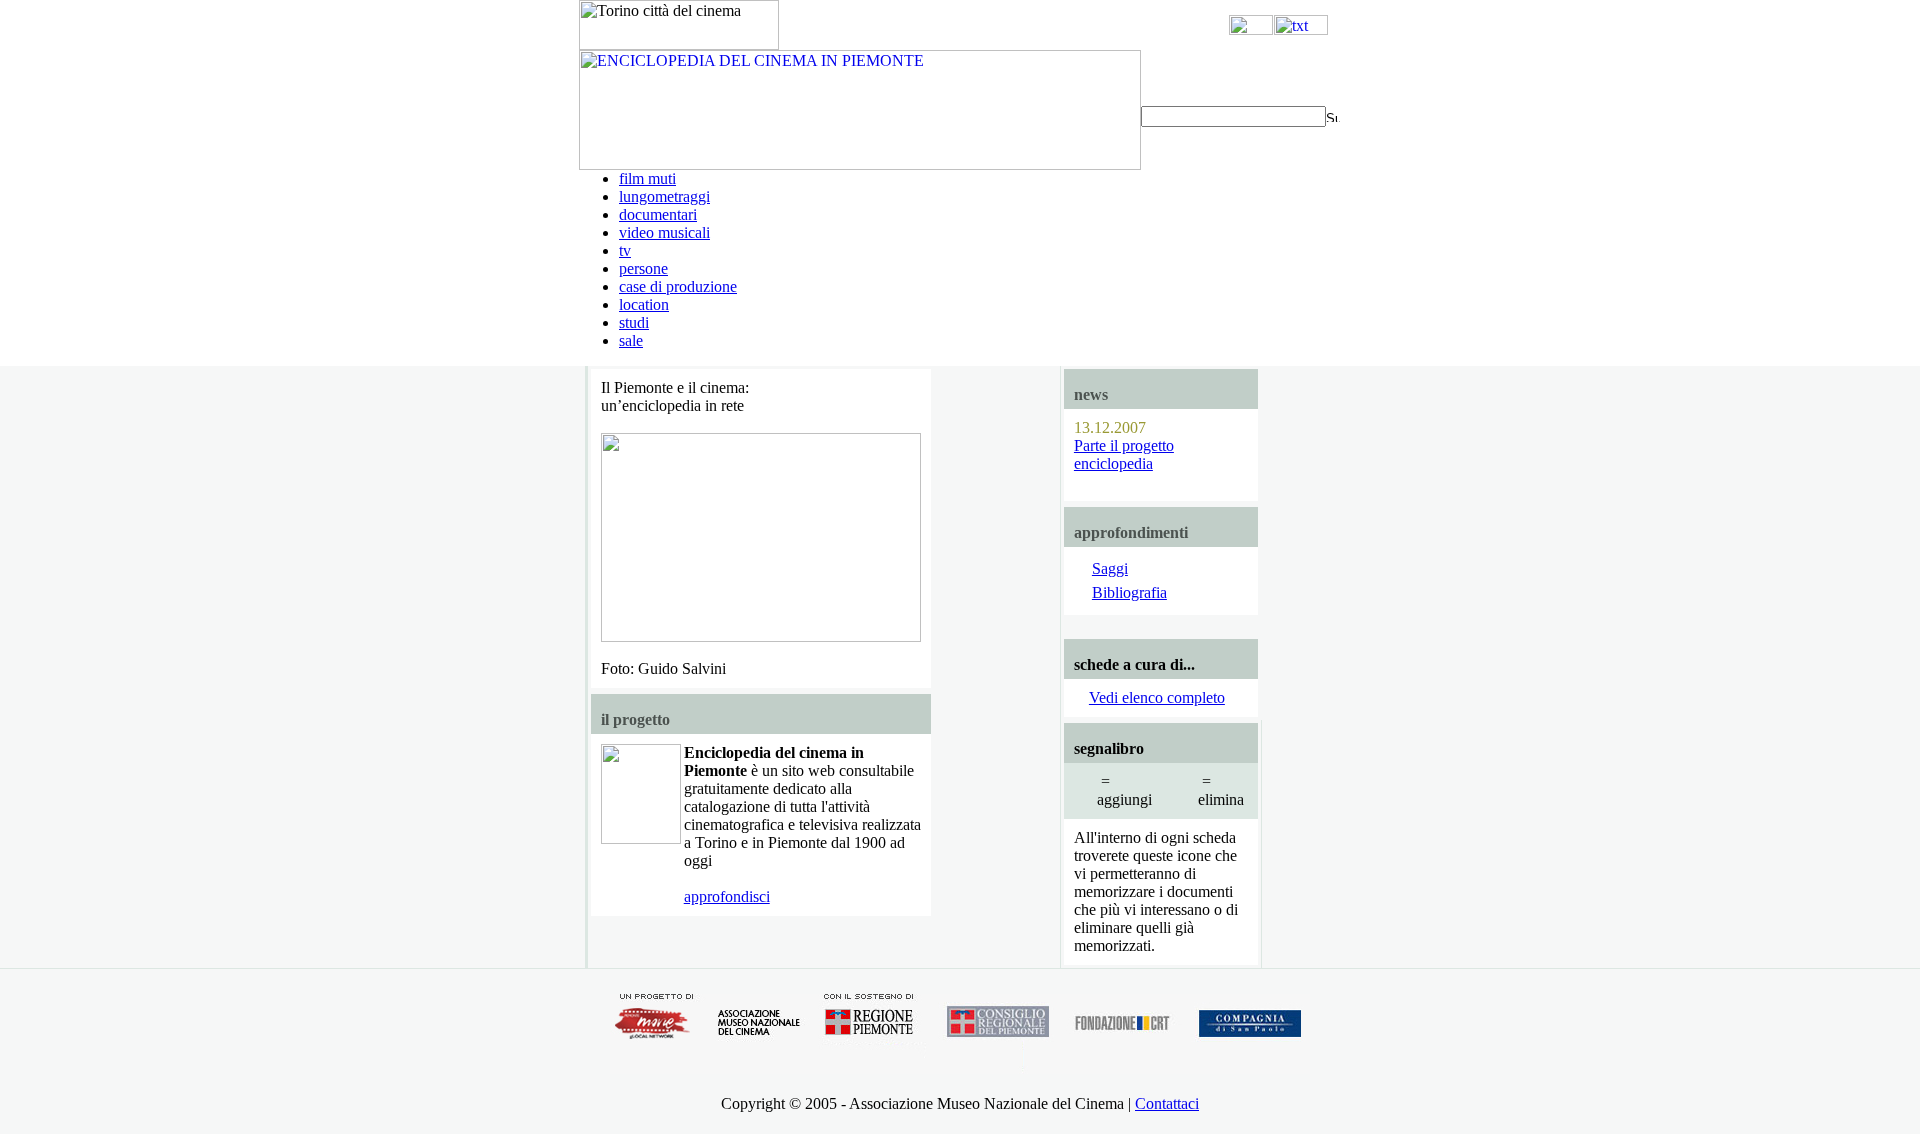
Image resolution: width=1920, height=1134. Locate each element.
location (644, 304)
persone (643, 268)
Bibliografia (1129, 592)
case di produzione (678, 286)
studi (634, 322)
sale (631, 340)
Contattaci (1167, 1103)
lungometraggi (664, 196)
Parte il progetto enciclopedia (1124, 454)
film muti (647, 178)
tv (625, 250)
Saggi (1110, 568)
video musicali (664, 232)
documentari (658, 214)
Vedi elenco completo (1157, 697)
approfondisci (727, 896)
